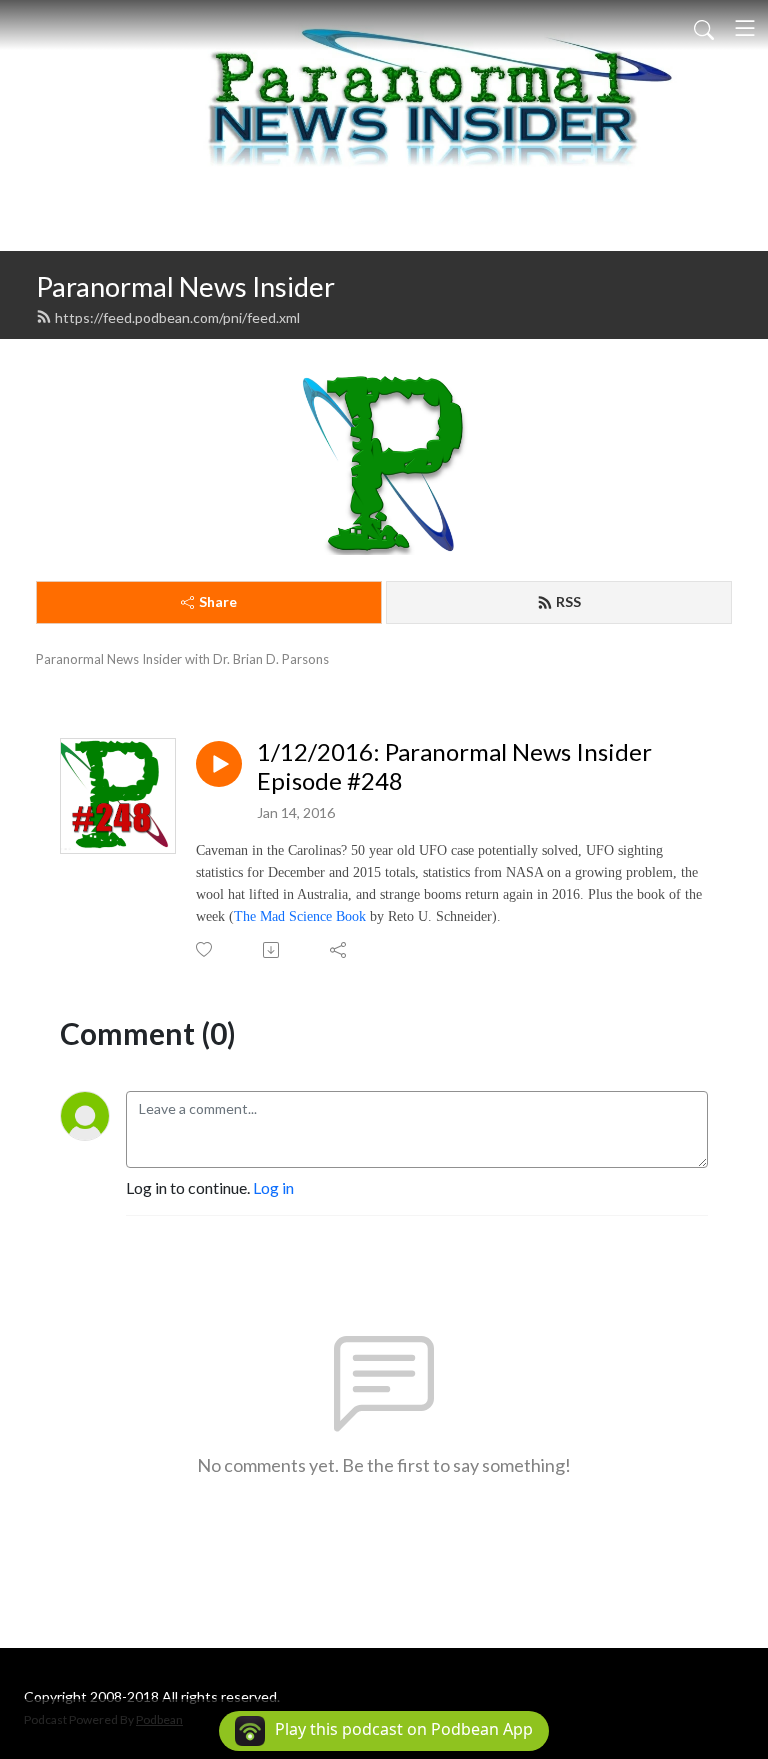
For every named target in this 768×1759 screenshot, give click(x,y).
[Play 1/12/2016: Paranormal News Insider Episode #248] (219, 764)
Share (218, 601)
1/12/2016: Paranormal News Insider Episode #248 (454, 766)
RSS (568, 601)
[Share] (339, 950)
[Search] (704, 28)
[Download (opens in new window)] (272, 950)
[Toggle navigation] (745, 28)
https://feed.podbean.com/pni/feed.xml (177, 317)
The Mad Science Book (300, 916)
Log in (273, 1187)
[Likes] (205, 949)
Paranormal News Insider (185, 286)
